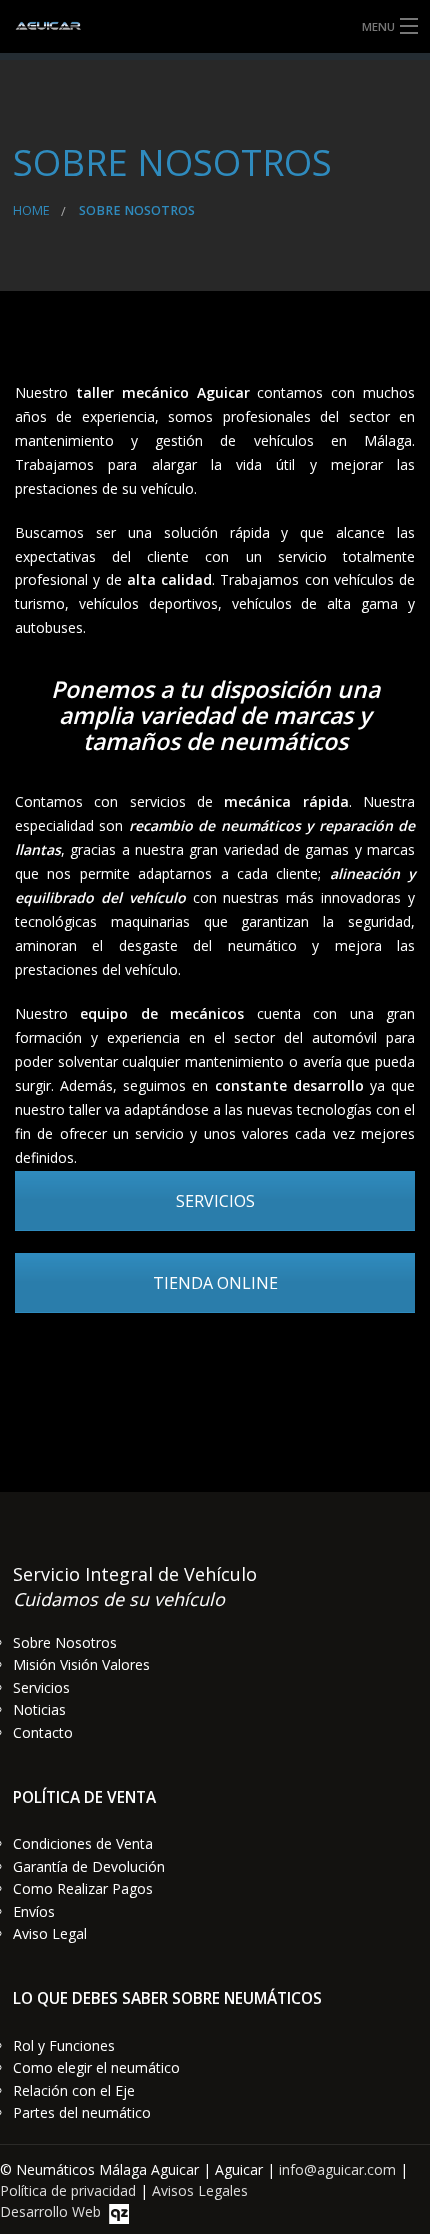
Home (31, 210)
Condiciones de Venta (83, 1843)
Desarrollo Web (54, 2211)
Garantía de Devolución (89, 1866)
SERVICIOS (215, 1201)
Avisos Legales (200, 2190)
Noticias (39, 1709)
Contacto (43, 1732)
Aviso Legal (50, 1933)
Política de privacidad (68, 2190)
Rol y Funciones (64, 2045)
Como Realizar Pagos (83, 1888)
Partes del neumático (82, 2112)
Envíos (34, 1911)
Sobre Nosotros (65, 1642)
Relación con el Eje (74, 2090)
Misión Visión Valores (81, 1664)
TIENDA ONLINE (215, 1283)
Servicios (41, 1687)
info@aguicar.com (337, 2169)
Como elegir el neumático (96, 2067)
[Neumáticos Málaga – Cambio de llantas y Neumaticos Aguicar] (215, 26)
